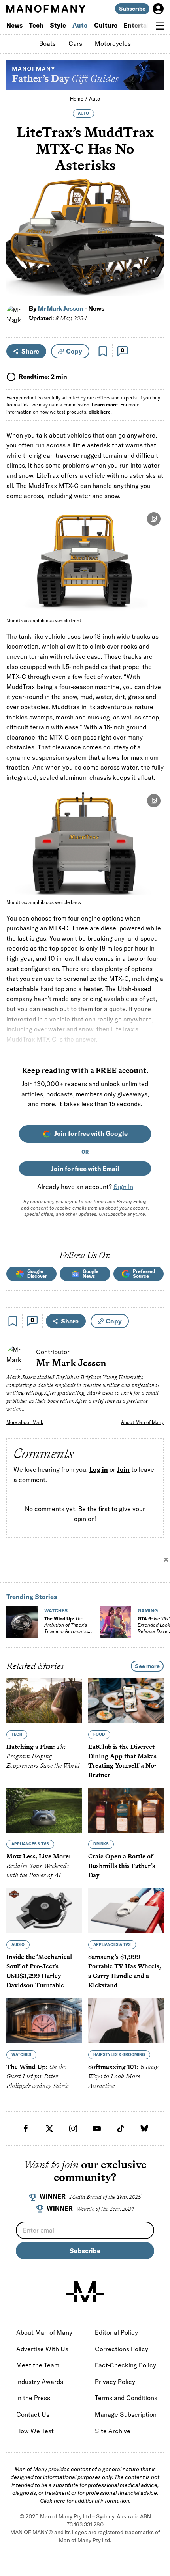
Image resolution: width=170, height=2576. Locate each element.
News (14, 25)
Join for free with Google (91, 1133)
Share (30, 351)
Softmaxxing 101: (123, 2076)
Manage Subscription (126, 2414)
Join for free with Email (85, 1169)
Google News (91, 1274)
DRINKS (101, 1844)
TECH (17, 1734)
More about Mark (25, 1422)
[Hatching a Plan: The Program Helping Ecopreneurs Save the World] (44, 1701)
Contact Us (33, 2414)
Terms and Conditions (126, 2398)
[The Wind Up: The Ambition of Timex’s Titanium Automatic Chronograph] (22, 1622)
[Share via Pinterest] (153, 269)
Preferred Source (144, 1274)
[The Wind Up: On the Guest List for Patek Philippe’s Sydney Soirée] (44, 2021)
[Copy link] (153, 286)
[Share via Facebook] (153, 235)
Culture (106, 25)
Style (58, 25)
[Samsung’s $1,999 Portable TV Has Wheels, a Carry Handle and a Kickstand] (126, 1911)
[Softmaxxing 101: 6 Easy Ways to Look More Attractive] (126, 2021)
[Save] (103, 351)
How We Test (35, 2431)
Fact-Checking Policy (126, 2365)
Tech (36, 25)
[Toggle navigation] (160, 26)
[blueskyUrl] (144, 2129)
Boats (47, 43)
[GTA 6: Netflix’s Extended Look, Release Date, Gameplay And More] (115, 1622)
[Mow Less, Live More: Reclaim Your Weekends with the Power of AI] (44, 1811)
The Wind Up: (66, 1628)
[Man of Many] (85, 2292)
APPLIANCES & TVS (30, 1844)
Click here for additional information (85, 2501)
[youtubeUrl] (97, 2129)
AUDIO (18, 1945)
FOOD (99, 1734)
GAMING (148, 1611)
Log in (99, 1470)
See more (147, 1666)
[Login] (158, 9)
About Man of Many (142, 1422)
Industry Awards (40, 2382)
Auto (80, 25)
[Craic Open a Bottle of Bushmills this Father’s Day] (126, 1811)
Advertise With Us (42, 2349)
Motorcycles (113, 43)
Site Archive (113, 2431)
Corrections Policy (122, 2349)
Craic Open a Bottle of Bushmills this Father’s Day (122, 1866)
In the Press (33, 2398)
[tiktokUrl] (121, 2129)
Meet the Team (38, 2365)
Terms (99, 1201)
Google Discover (37, 1274)
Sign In (123, 1187)
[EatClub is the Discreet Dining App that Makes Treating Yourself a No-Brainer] (126, 1701)
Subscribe (132, 9)
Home (77, 99)
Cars (75, 43)
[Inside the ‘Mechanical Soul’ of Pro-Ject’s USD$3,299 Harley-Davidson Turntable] (44, 1911)
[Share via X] (153, 252)
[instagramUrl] (73, 2129)
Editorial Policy (116, 2332)
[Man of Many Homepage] (46, 9)
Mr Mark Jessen (61, 308)
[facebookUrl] (26, 2129)
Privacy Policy (131, 1201)
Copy (74, 351)
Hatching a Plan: (43, 1756)
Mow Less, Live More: (39, 1866)
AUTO (83, 113)
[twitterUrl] (49, 2129)
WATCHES (56, 1611)
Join (123, 1470)
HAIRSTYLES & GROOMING (119, 2055)
